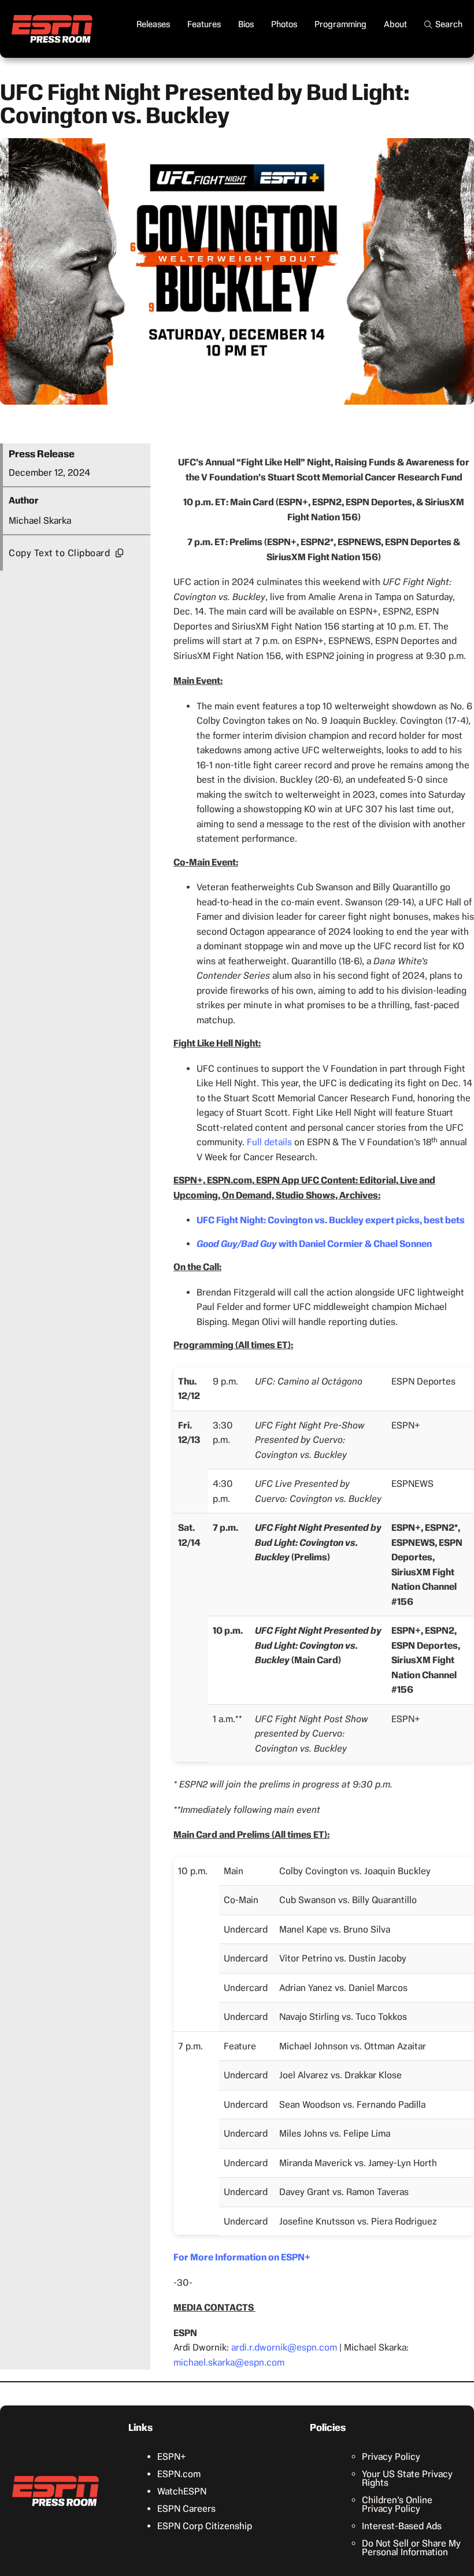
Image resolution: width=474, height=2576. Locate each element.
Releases (153, 24)
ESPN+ (172, 2457)
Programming (340, 24)
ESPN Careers (186, 2509)
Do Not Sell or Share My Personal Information (411, 2548)
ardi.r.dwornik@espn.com (284, 2347)
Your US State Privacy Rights (407, 2478)
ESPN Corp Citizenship (205, 2526)
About (395, 24)
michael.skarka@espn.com (229, 2362)
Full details (269, 1142)
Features (204, 24)
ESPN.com (179, 2474)
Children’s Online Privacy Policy (397, 2504)
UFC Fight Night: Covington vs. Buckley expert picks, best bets (331, 1220)
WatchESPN (182, 2491)
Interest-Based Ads (402, 2526)
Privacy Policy (391, 2457)
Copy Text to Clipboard (59, 553)
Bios (246, 24)
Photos (284, 24)
